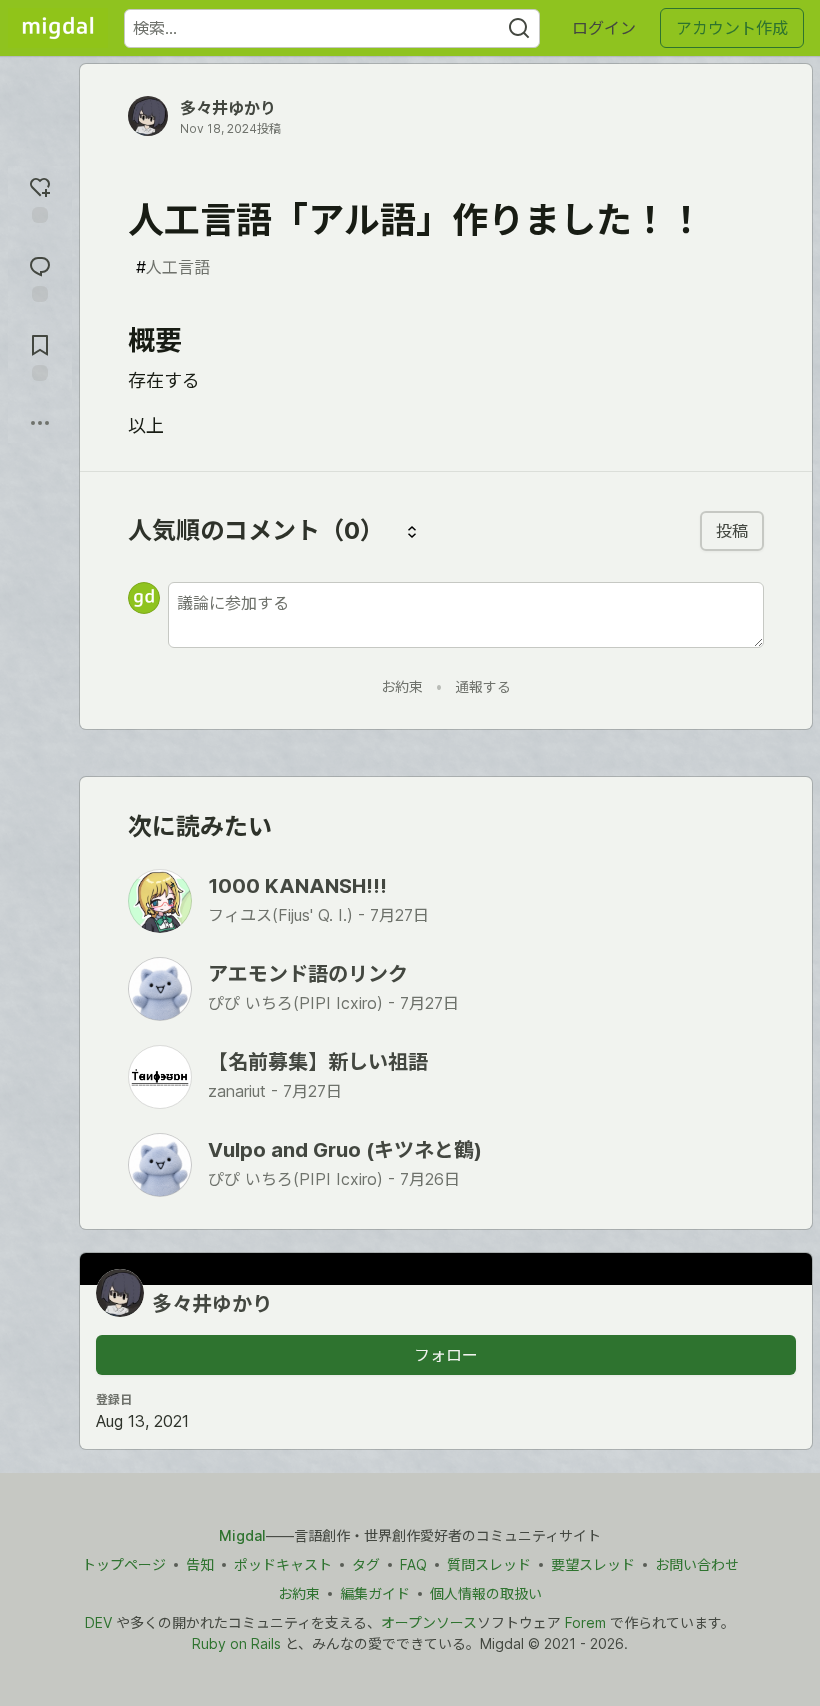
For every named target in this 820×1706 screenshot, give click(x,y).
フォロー (446, 1355)
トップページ (124, 1564)
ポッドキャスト (283, 1564)
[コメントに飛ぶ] (40, 276)
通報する (483, 686)
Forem (585, 1622)
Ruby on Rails (236, 1643)
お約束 (402, 686)
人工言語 (173, 267)
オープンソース (429, 1622)
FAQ (413, 1564)
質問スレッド (489, 1564)
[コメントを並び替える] (412, 531)
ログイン (604, 28)
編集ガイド (375, 1593)
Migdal (242, 1535)
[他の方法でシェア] (40, 423)
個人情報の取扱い (486, 1593)
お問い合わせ (697, 1564)
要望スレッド (593, 1564)
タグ (366, 1564)
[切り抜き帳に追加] (40, 355)
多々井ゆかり (228, 108)
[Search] (519, 28)
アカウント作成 (732, 28)
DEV (98, 1622)
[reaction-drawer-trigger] (40, 197)
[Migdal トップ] (58, 28)
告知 (200, 1564)
